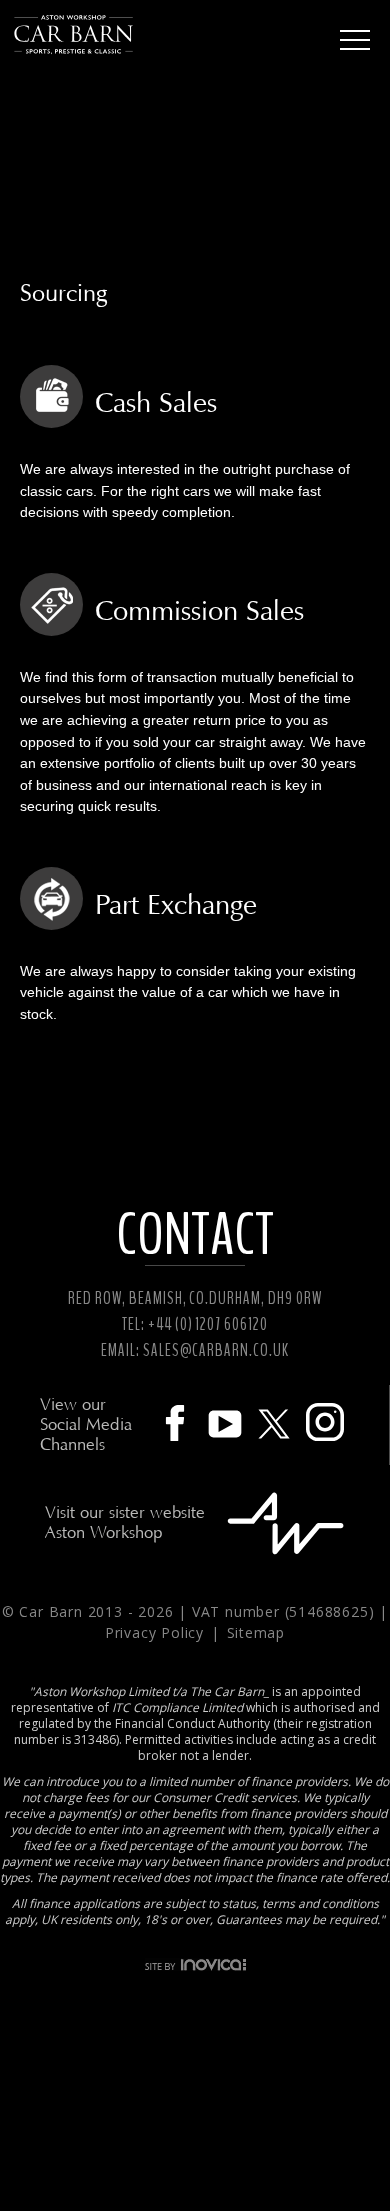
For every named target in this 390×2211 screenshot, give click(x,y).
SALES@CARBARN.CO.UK (216, 1350)
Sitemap (256, 1632)
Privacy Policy (157, 1632)
